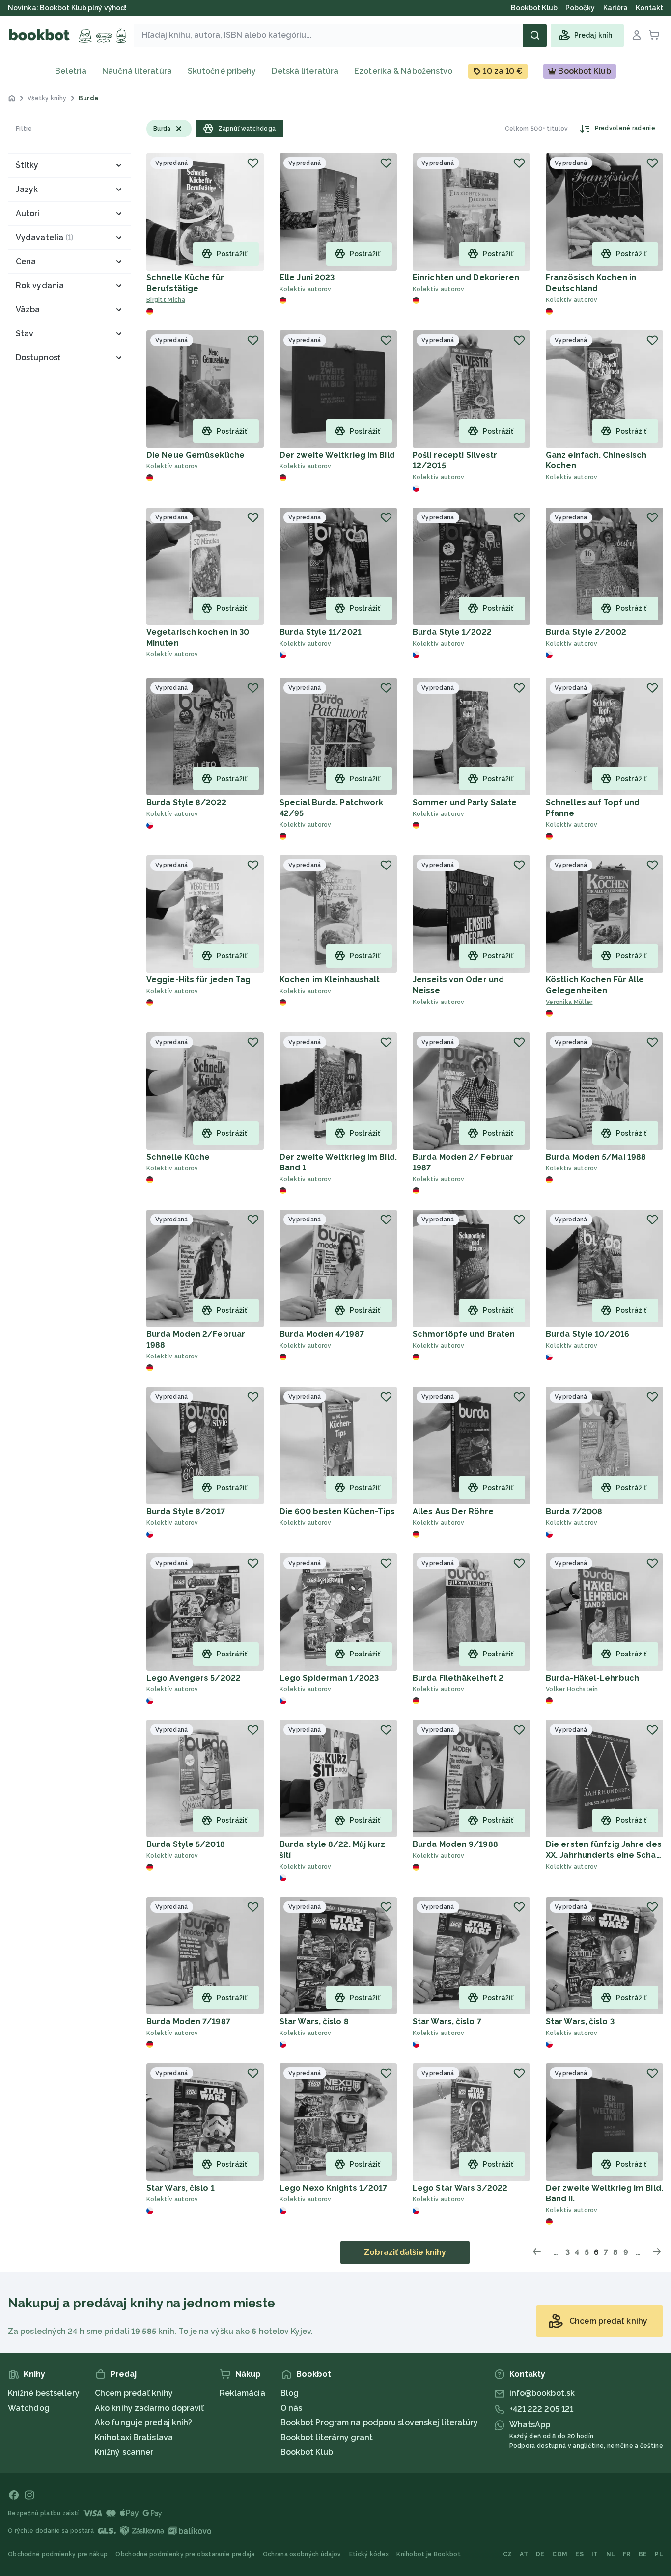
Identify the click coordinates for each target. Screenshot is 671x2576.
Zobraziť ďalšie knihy (405, 2252)
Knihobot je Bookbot (429, 2554)
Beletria (71, 71)
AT (524, 2554)
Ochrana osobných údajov (302, 2554)
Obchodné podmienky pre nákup (58, 2554)
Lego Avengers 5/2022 (194, 1678)
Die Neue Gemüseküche (196, 455)
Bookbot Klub (307, 2452)
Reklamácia (242, 2393)
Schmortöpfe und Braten (464, 1334)
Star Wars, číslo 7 (447, 2021)
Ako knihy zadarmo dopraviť (150, 2408)
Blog (290, 2393)
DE (540, 2554)
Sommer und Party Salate (465, 802)
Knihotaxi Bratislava (134, 2437)
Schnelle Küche (178, 1157)
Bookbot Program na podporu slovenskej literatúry (379, 2423)
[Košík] (654, 35)
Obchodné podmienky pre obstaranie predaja (185, 2554)
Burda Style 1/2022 (452, 632)
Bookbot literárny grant (327, 2437)
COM (560, 2554)
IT (595, 2554)
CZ (508, 2554)
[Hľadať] (535, 35)
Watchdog (29, 2408)
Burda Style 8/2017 (186, 1511)
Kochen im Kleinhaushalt (330, 980)
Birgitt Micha (166, 300)
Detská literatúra (305, 71)
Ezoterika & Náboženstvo (403, 71)
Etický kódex (369, 2554)
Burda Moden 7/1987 (188, 2021)
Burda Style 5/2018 (186, 1844)
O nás (292, 2408)
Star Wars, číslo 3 (580, 2021)
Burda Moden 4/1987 (322, 1334)
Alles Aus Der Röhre (453, 1511)
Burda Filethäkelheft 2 (458, 1678)
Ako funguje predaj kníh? (143, 2423)
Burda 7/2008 (574, 1511)
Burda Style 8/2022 (186, 802)
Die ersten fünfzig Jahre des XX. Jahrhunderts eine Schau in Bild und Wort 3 (604, 1855)
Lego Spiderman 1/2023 (329, 1678)
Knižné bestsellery (44, 2393)
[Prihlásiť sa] (637, 35)
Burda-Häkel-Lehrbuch (592, 1678)
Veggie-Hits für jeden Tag (199, 980)
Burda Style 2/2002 (586, 632)
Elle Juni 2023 (307, 278)
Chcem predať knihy (134, 2393)
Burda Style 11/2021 (321, 632)
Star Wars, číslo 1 (181, 2188)
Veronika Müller (569, 1002)
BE (643, 2554)
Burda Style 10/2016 (587, 1334)
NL (611, 2554)
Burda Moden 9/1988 (455, 1844)
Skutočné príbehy (222, 71)
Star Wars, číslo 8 (314, 2021)
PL (659, 2554)
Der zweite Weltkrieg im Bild (337, 455)
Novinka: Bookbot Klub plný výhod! (67, 8)
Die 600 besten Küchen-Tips (337, 1511)
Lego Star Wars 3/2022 (460, 2188)
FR (627, 2554)
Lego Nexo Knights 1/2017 (333, 2188)
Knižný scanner (124, 2452)
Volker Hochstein (572, 1689)
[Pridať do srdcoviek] (253, 163)
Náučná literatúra (137, 71)
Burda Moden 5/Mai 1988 (596, 1157)
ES (579, 2554)
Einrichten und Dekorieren (466, 278)
